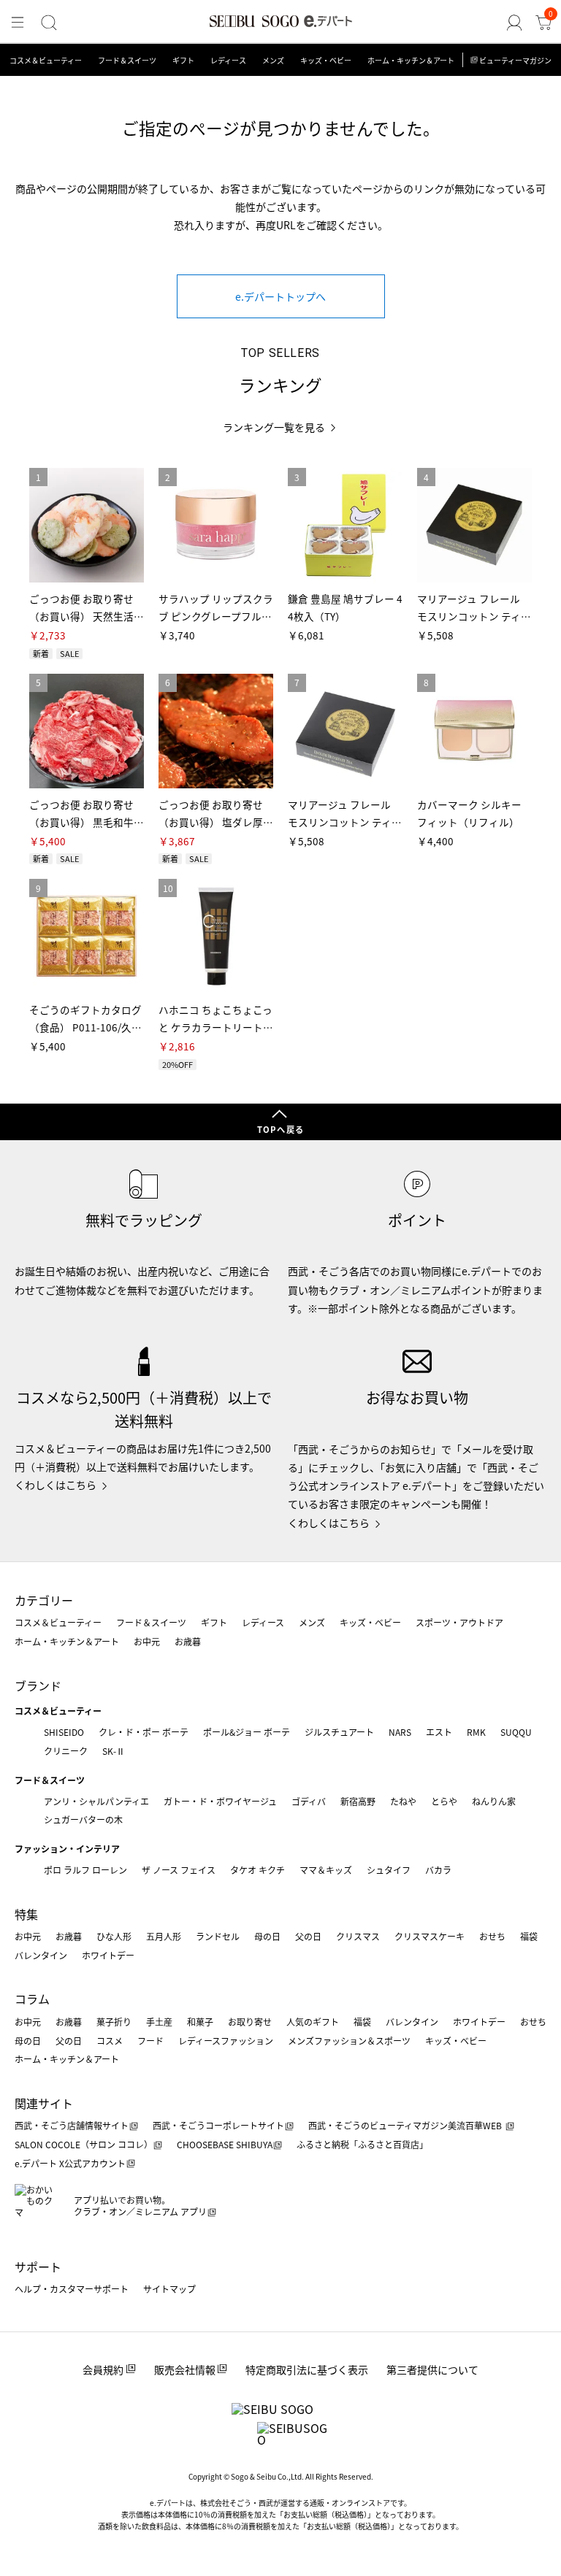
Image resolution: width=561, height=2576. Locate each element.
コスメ (110, 2041)
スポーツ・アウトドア (459, 1622)
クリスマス (358, 1936)
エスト (439, 1732)
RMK (476, 1732)
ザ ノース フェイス (179, 1870)
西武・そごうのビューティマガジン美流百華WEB (406, 2125)
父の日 (308, 1936)
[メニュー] (18, 23)
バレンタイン (41, 1955)
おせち (492, 1936)
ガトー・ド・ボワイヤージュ (220, 1801)
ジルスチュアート (339, 1732)
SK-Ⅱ (114, 1751)
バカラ (438, 1870)
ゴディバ (309, 1801)
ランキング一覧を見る (274, 427)
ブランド (38, 1685)
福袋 (529, 1936)
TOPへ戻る (280, 1129)
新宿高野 (358, 1801)
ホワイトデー (108, 1955)
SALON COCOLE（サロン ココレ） (84, 2144)
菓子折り (114, 2022)
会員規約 (103, 2369)
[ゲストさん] (514, 23)
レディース (228, 60)
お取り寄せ (250, 2022)
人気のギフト (313, 2022)
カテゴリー (44, 1600)
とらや (444, 1801)
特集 (26, 1914)
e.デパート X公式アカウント (70, 2163)
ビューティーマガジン (515, 60)
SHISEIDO (64, 1732)
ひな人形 (114, 1936)
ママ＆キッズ (326, 1870)
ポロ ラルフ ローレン (85, 1870)
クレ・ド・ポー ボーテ (144, 1732)
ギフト (183, 60)
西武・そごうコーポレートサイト (218, 2125)
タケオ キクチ (257, 1870)
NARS (400, 1732)
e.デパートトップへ (280, 296)
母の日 (267, 1936)
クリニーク (66, 1751)
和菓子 (200, 2022)
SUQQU (516, 1732)
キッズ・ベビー (326, 60)
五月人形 (164, 1936)
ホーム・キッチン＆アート (411, 60)
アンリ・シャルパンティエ (96, 1801)
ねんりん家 (494, 1801)
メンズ (273, 60)
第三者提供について (432, 2369)
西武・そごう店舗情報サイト (72, 2125)
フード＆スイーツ (127, 60)
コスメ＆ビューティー (46, 60)
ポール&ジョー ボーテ (247, 1732)
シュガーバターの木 (83, 1819)
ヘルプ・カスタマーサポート (72, 2289)
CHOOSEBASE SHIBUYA (225, 2144)
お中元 (147, 1641)
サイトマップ (169, 2289)
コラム (32, 1999)
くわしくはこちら (56, 1485)
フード (150, 2041)
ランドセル (218, 1936)
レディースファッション (226, 2041)
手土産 (159, 2022)
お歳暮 (188, 1641)
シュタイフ (389, 1870)
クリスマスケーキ (430, 1936)
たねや (403, 1801)
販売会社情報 (185, 2369)
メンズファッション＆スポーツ (349, 2041)
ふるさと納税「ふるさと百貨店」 (362, 2144)
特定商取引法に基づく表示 (307, 2369)
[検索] (49, 23)
